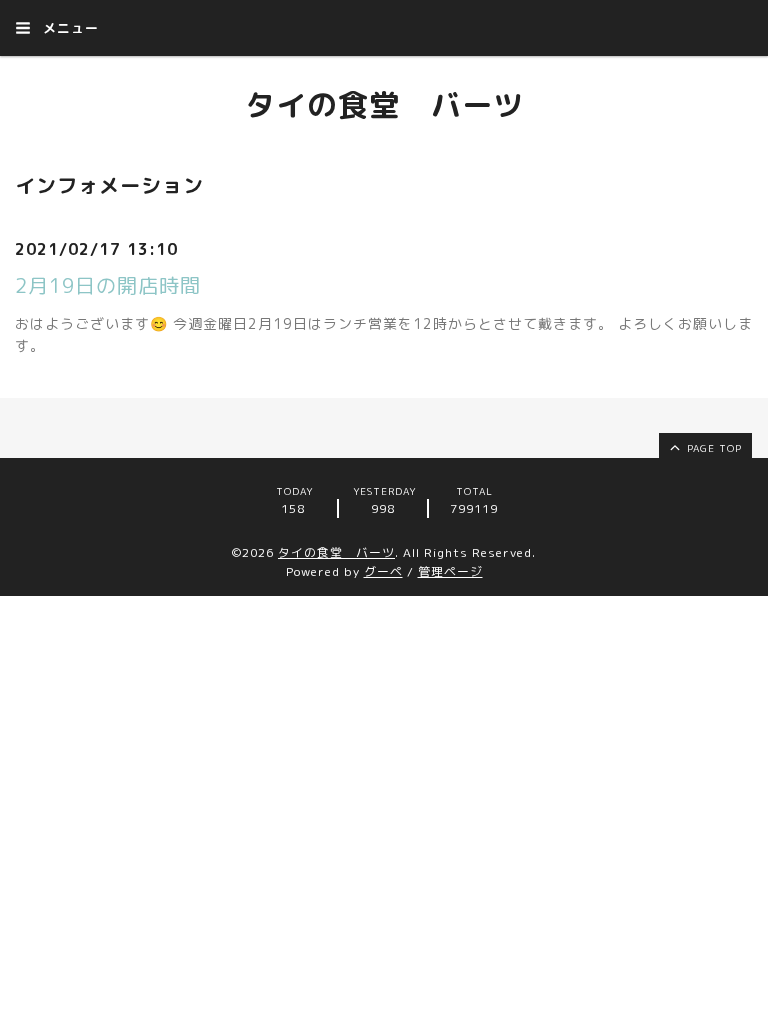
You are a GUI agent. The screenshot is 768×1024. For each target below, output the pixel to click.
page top (712, 448)
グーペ (383, 571)
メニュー (68, 28)
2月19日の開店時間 (108, 285)
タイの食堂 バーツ (384, 105)
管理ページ (450, 571)
